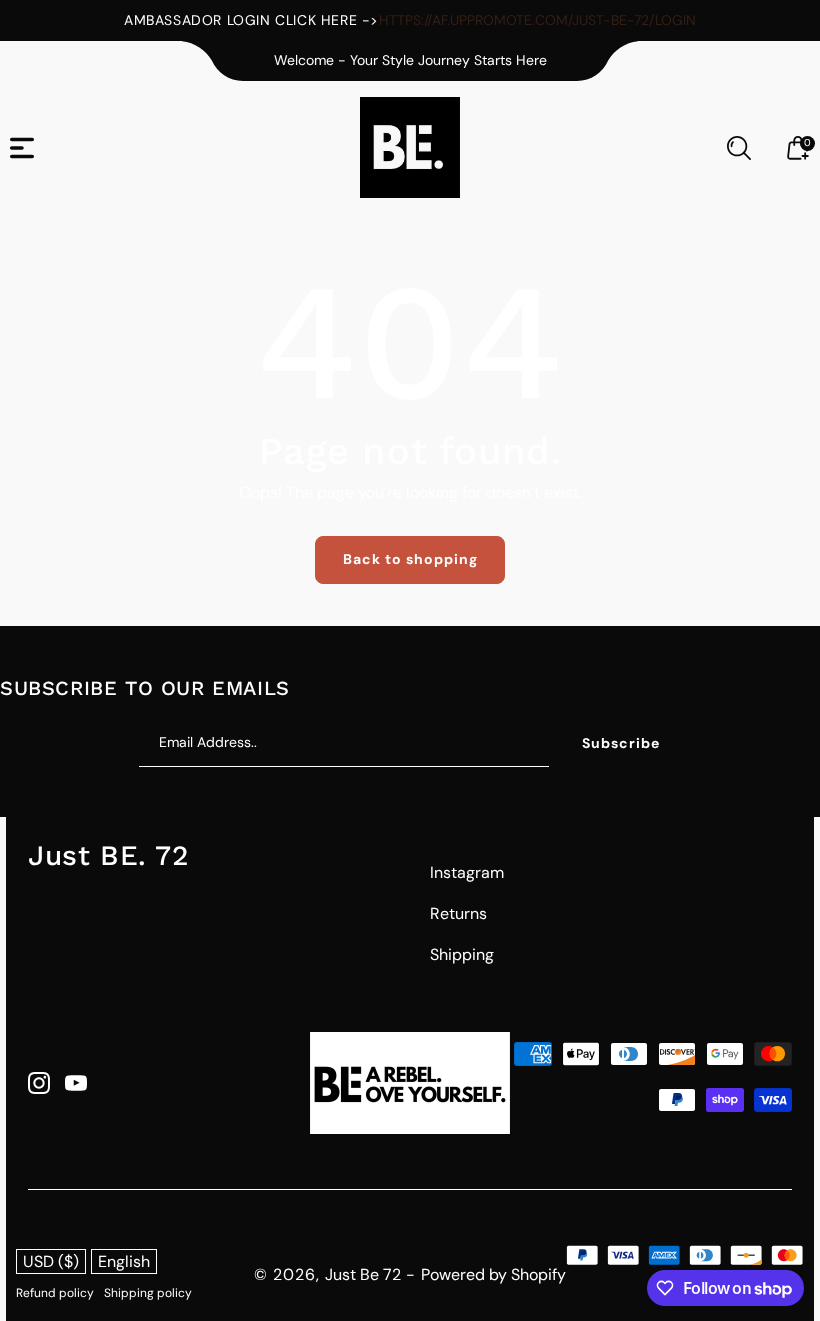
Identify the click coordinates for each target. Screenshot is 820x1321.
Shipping (462, 954)
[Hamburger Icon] (22, 148)
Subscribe (621, 743)
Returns (458, 913)
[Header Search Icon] (739, 148)
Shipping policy (148, 1293)
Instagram (467, 872)
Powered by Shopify (493, 1274)
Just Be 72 (363, 1274)
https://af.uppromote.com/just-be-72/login (537, 20)
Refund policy (55, 1293)
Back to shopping (410, 559)
